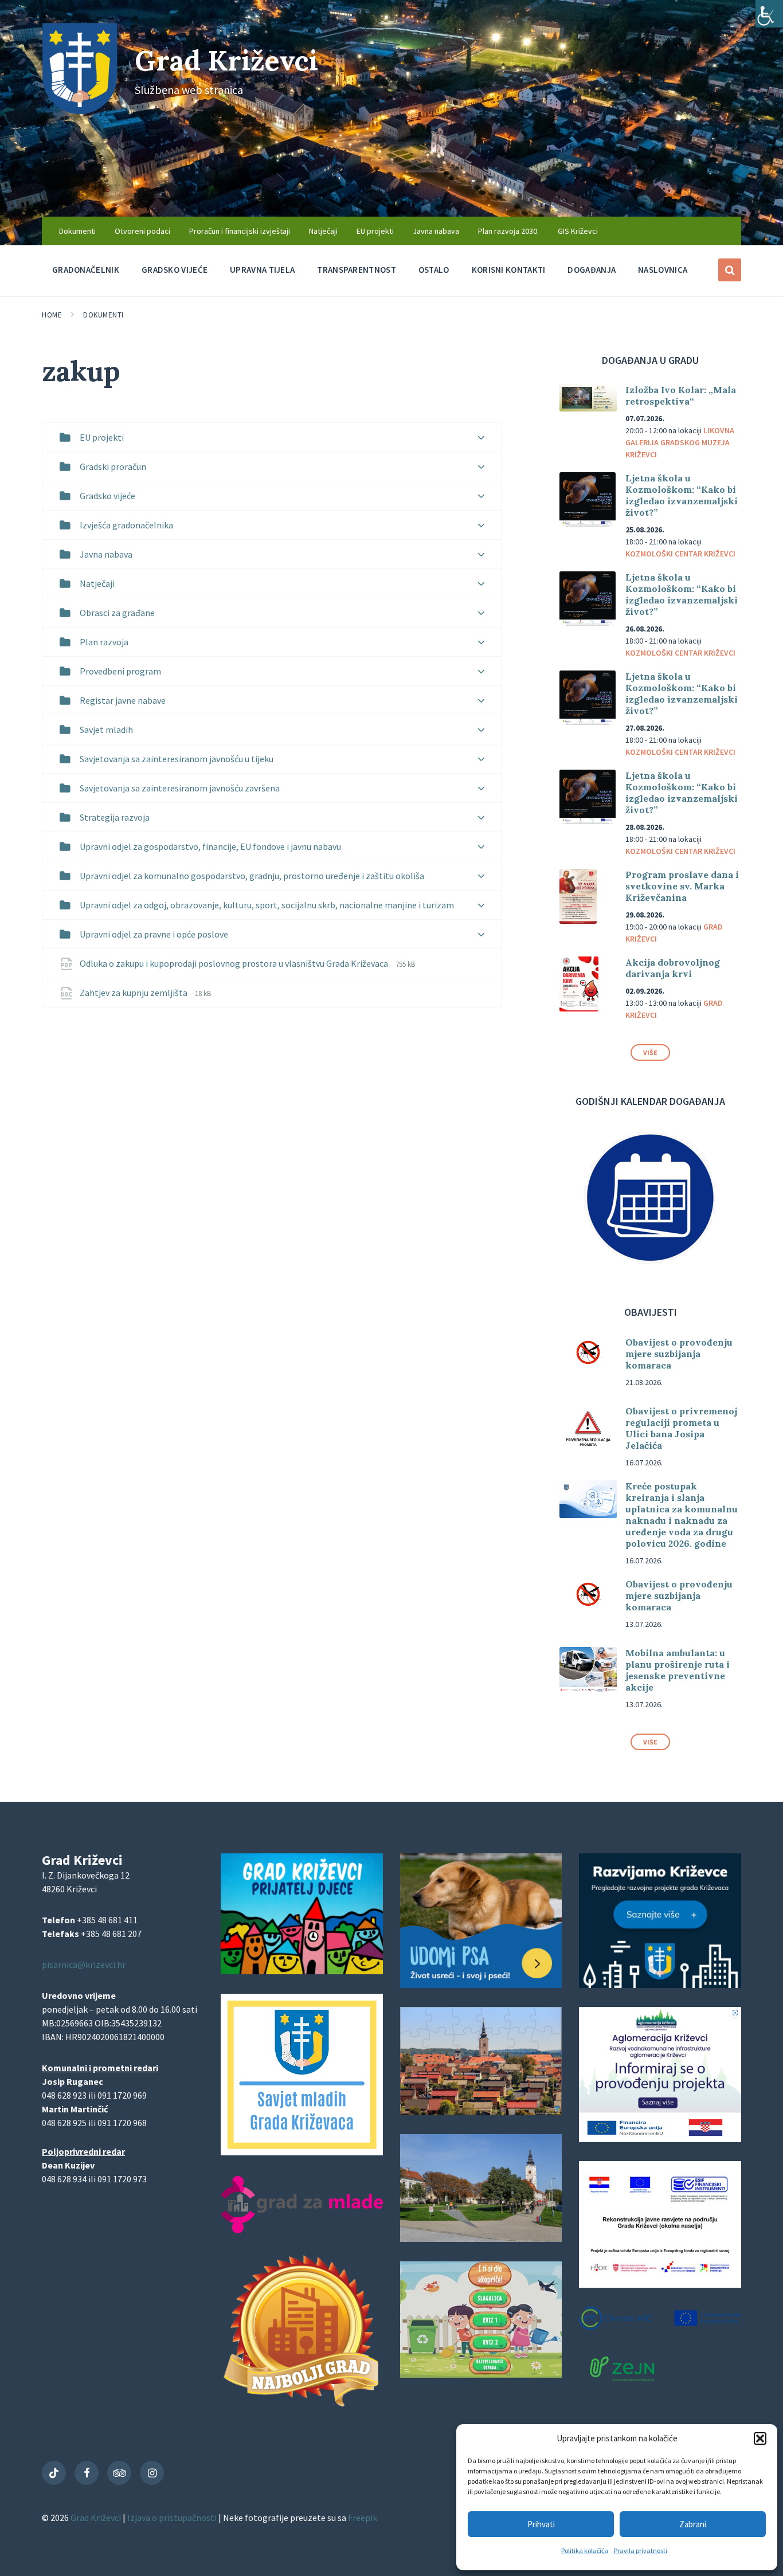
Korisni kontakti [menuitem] (509, 270)
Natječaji (97, 583)
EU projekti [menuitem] (375, 231)
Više (650, 1052)
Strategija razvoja (115, 817)
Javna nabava (106, 554)
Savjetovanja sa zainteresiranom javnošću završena (180, 788)
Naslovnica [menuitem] (663, 270)
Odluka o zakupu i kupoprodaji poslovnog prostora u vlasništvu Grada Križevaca (235, 963)
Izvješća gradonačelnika (126, 525)
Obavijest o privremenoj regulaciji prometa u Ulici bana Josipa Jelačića (681, 1428)
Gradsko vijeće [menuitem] (175, 270)
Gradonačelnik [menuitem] (86, 270)
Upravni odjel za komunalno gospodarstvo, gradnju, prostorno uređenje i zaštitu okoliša (252, 876)
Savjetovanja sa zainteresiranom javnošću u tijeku (177, 759)
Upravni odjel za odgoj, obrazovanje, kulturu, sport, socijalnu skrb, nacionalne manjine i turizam (267, 905)
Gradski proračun (113, 466)
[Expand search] (730, 270)
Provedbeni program (120, 671)
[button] (760, 2438)
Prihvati (541, 2524)
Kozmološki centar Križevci (680, 554)
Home (52, 315)
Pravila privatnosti (641, 2550)
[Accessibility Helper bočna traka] (769, 14)
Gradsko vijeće (107, 496)
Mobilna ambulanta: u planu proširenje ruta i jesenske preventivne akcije (678, 1670)
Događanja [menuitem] (592, 270)
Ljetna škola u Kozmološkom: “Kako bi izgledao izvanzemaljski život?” (682, 495)
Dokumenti (103, 315)
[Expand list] (481, 438)
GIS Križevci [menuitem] (578, 231)
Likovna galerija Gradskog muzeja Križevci (680, 442)
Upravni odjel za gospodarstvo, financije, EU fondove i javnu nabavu (210, 846)
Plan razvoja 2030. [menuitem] (508, 231)
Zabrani (693, 2524)
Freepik (363, 2518)
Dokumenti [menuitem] (77, 231)
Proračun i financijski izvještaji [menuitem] (240, 231)
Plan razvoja (104, 642)
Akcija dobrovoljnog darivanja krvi (673, 968)
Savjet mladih (106, 730)
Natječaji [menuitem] (323, 231)
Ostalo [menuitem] (434, 270)
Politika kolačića (585, 2550)
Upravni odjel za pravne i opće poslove (154, 934)
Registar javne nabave (123, 700)
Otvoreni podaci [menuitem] (142, 231)
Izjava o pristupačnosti (173, 2518)
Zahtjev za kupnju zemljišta (134, 993)
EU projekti (102, 437)
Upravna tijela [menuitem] (262, 270)
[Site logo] (80, 111)
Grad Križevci (226, 60)
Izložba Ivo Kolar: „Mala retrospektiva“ (681, 395)
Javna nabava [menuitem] (436, 231)
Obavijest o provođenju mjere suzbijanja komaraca (679, 1354)
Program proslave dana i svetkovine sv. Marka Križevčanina (682, 886)
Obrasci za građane (117, 613)
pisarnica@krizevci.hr (84, 1965)
